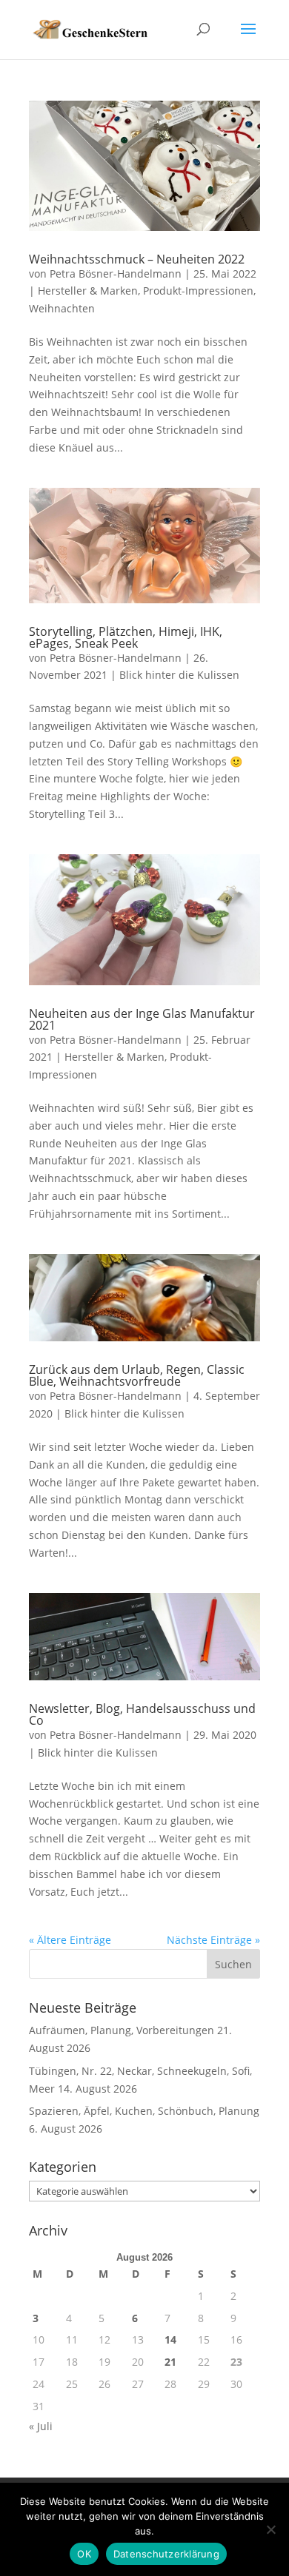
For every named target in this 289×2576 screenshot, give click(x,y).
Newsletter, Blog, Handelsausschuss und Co (142, 1714)
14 (170, 2339)
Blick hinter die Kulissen (179, 675)
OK (84, 2554)
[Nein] (270, 2529)
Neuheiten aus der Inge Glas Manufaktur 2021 (142, 1019)
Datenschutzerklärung (166, 2554)
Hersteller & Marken (88, 291)
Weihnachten (62, 308)
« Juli (41, 2426)
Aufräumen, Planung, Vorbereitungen (122, 2030)
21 (170, 2362)
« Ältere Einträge (70, 1940)
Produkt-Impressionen (198, 291)
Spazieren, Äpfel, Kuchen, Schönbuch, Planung (144, 2111)
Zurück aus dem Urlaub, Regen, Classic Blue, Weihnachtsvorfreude (137, 1375)
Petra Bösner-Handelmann (116, 274)
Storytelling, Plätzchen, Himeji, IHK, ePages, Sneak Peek (126, 637)
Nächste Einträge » (213, 1940)
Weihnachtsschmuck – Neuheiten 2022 (137, 259)
